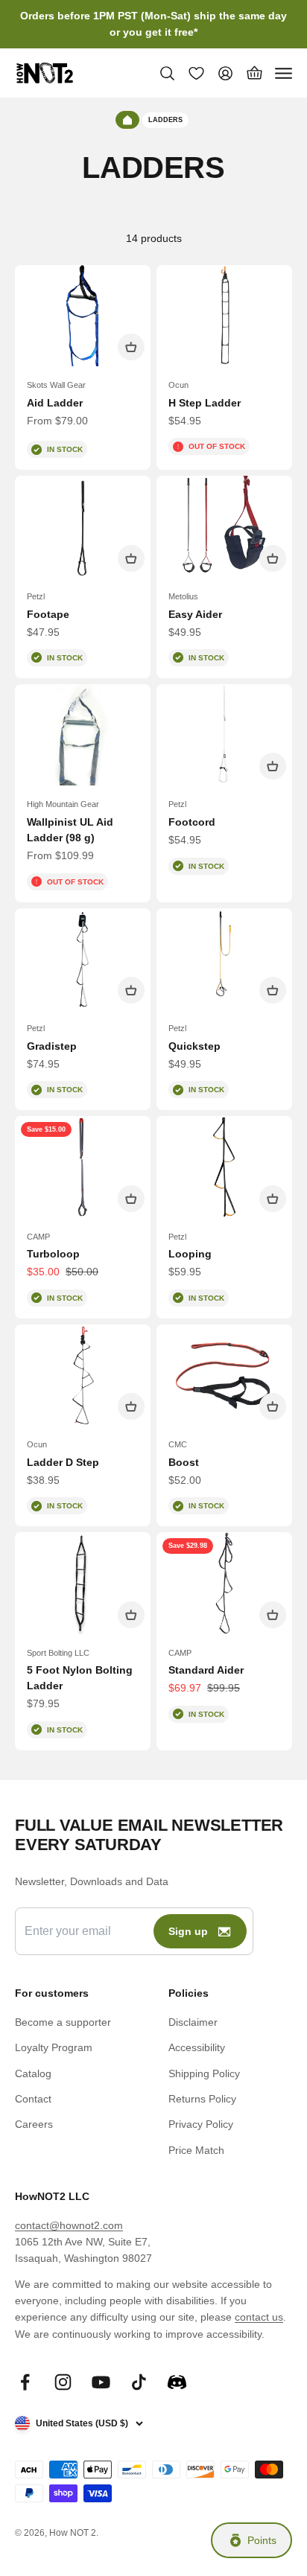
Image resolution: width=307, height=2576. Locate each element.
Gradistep (52, 1046)
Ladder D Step (63, 1462)
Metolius (183, 596)
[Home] (127, 120)
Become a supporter (63, 2022)
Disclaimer (193, 2022)
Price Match (196, 2150)
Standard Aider (206, 1670)
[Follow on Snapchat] (177, 2382)
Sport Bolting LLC (58, 1653)
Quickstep (194, 1046)
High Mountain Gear (63, 804)
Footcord (192, 822)
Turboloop (53, 1254)
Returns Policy (202, 2099)
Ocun (178, 385)
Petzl (36, 596)
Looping (190, 1254)
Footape (48, 614)
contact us (259, 2317)
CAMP (38, 1237)
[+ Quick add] (131, 347)
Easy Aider (195, 614)
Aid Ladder (55, 403)
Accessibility (197, 2047)
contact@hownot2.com (69, 2225)
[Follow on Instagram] (63, 2382)
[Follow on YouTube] (101, 2382)
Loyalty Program (54, 2047)
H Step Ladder (205, 403)
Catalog (33, 2073)
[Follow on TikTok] (139, 2382)
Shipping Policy (204, 2073)
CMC (178, 1444)
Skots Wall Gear (56, 385)
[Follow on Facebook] (25, 2382)
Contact (33, 2099)
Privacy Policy (201, 2124)
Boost (184, 1462)
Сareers (34, 2124)
